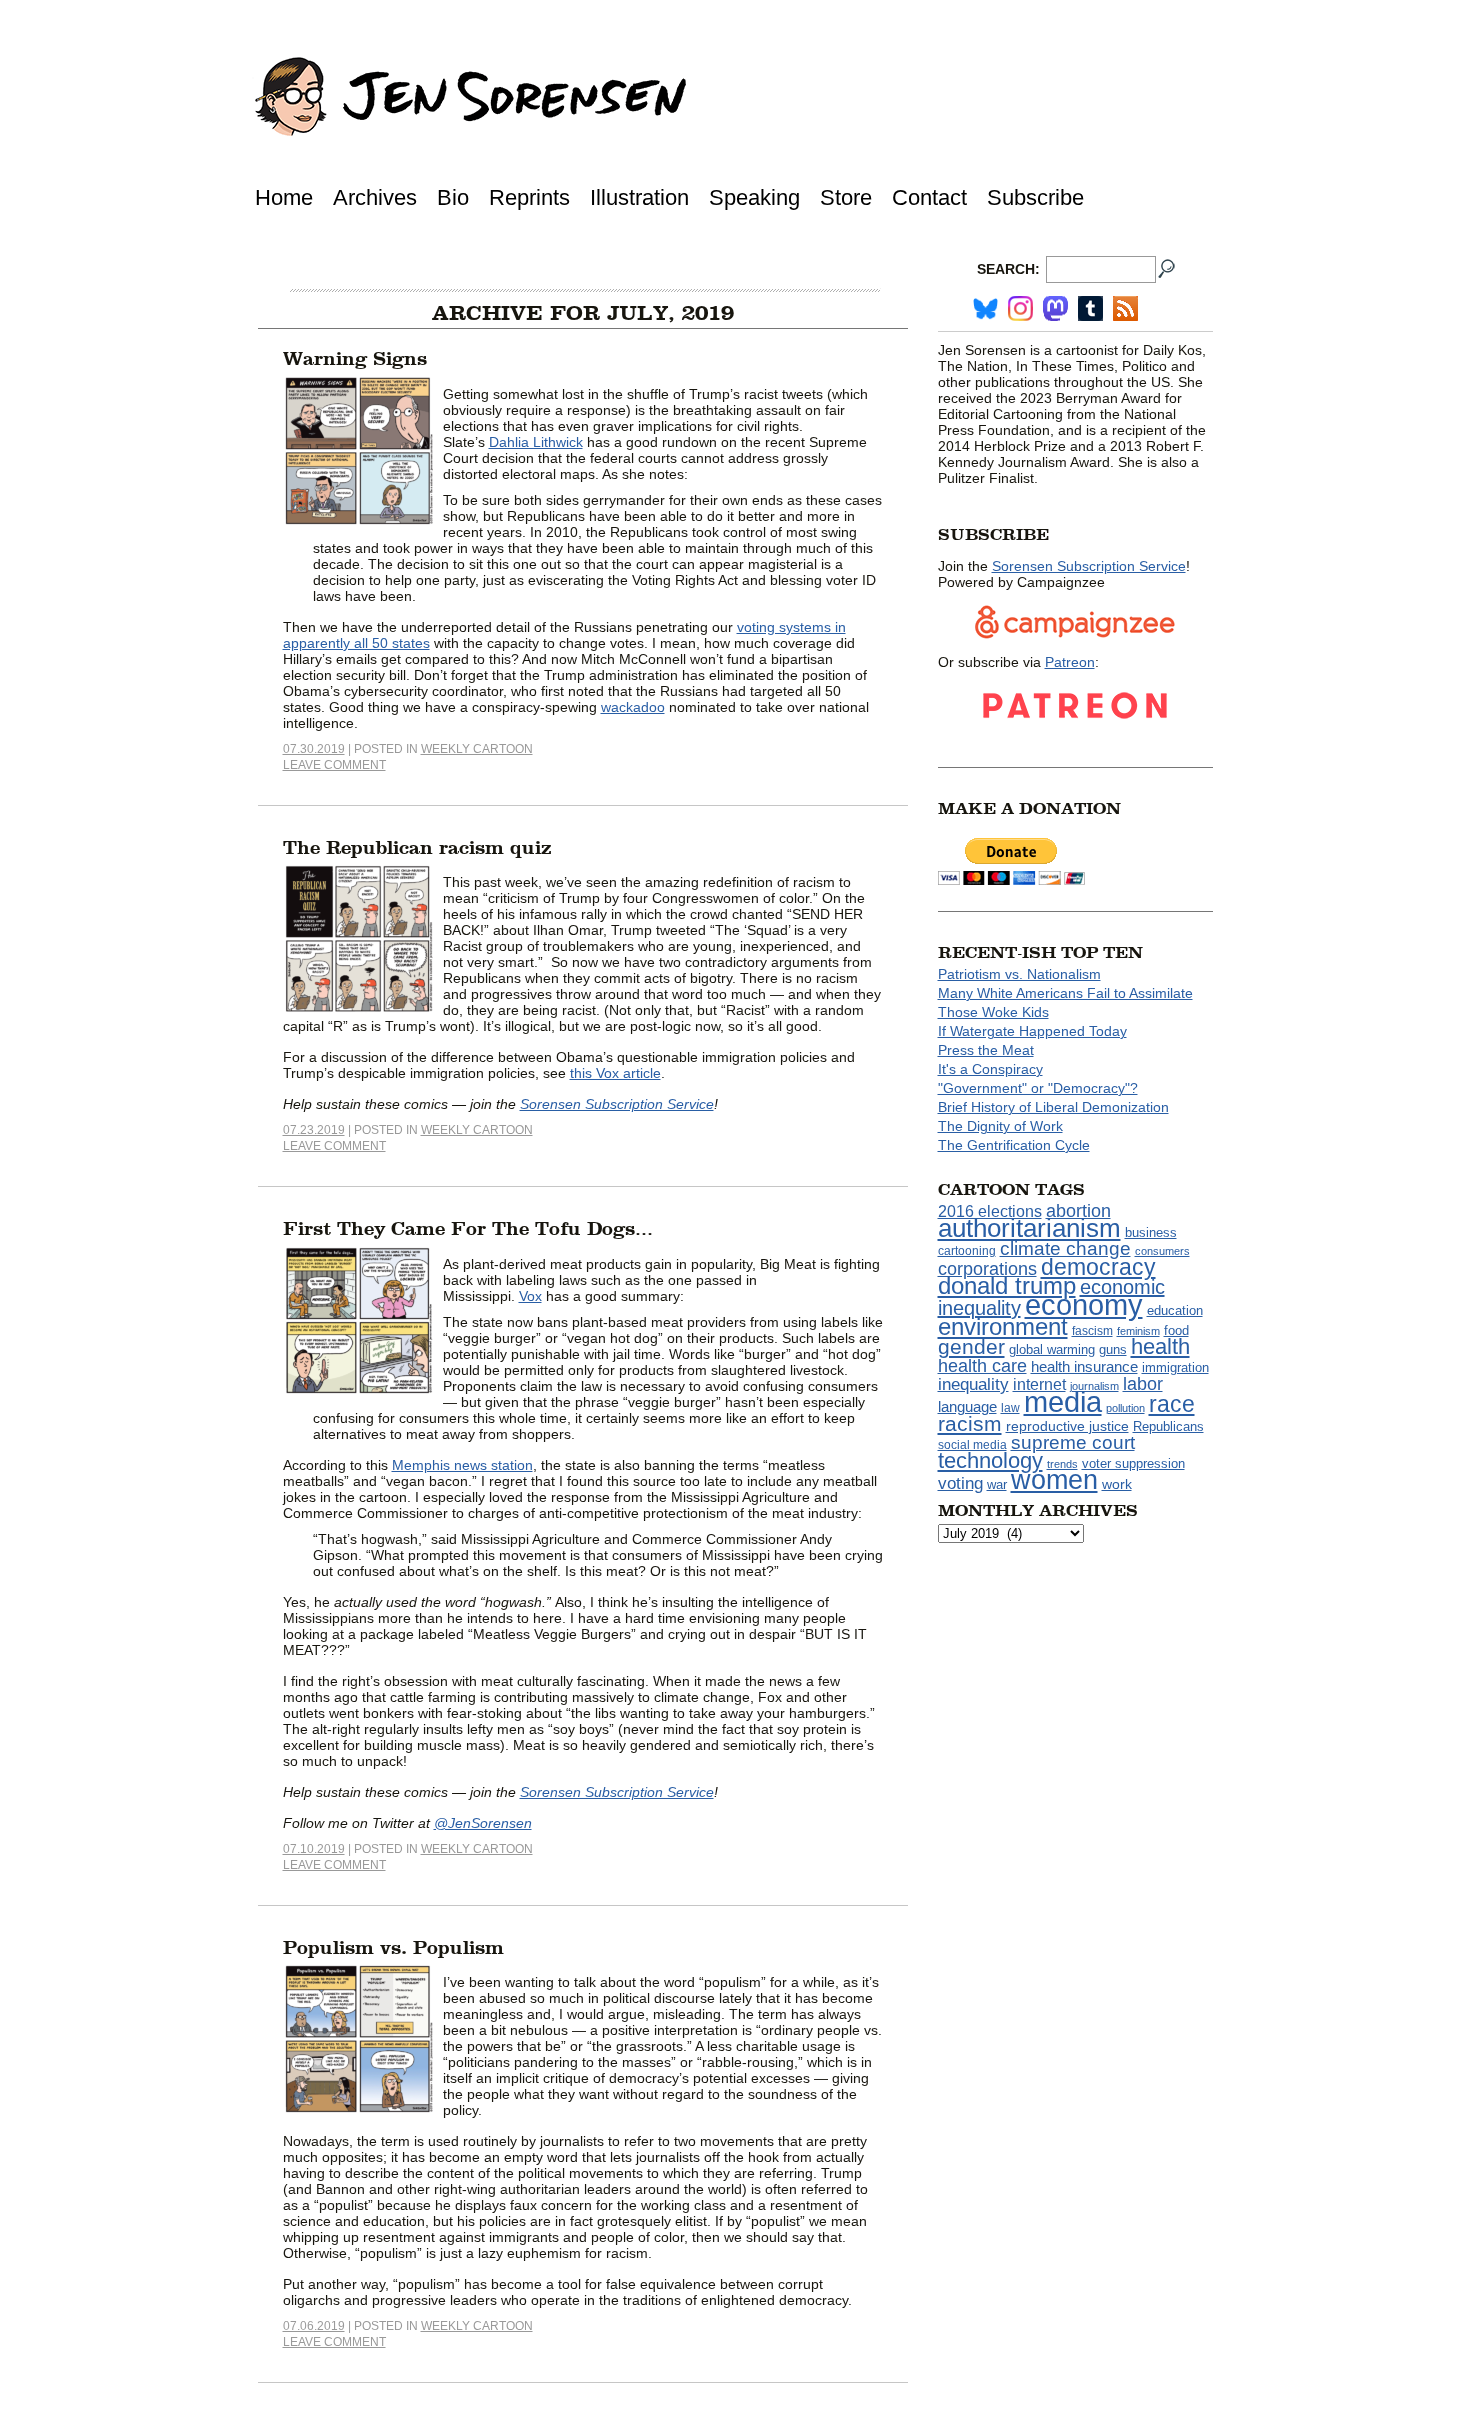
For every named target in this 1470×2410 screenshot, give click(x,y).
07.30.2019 (314, 749)
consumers (1162, 1251)
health (1160, 1346)
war (997, 1485)
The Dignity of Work (1000, 1126)
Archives (375, 197)
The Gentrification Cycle (1014, 1145)
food (1176, 1331)
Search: (1008, 269)
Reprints (529, 197)
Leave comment (334, 765)
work (1117, 1484)
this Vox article (615, 1073)
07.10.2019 (314, 1849)
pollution (1125, 1408)
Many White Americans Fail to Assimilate (1065, 993)
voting (960, 1483)
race (1172, 1404)
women (1054, 1480)
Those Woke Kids (993, 1012)
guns (1113, 1350)
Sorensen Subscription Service (617, 1104)
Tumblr (1090, 308)
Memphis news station (462, 1465)
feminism (1138, 1331)
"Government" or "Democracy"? (1038, 1088)
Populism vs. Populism (393, 1948)
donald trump (1007, 1285)
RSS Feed (1125, 308)
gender (971, 1346)
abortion (1078, 1210)
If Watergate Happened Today (1032, 1031)
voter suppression (1133, 1464)
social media (972, 1445)
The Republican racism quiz (417, 848)
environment (1003, 1326)
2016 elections (990, 1211)
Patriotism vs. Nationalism (1019, 974)
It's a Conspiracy (990, 1069)
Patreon (1070, 662)
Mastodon (1055, 308)
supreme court (1073, 1442)
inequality (973, 1384)
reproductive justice (1067, 1426)
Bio (453, 197)
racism (970, 1424)
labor (1143, 1384)
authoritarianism (1029, 1228)
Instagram (1020, 308)
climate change (1065, 1248)
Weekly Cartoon (477, 749)
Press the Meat (986, 1050)
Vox (530, 1296)
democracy (1098, 1267)
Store (846, 197)
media (1063, 1402)
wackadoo (633, 707)
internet (1039, 1384)
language (967, 1406)
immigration (1175, 1367)
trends (1062, 1464)
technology (990, 1460)
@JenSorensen (483, 1823)
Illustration (639, 197)
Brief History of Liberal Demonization (1053, 1107)
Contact (929, 197)
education (1175, 1310)
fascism (1092, 1331)
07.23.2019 (314, 1130)
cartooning (967, 1250)
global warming (1052, 1350)
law (1010, 1408)
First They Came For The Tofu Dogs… (468, 1229)
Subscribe (1035, 197)
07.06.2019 (314, 2326)
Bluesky (985, 308)
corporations (987, 1269)
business (1151, 1232)
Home (284, 197)
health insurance (1084, 1367)
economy (1084, 1304)
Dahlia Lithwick (536, 442)
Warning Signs (355, 359)
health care (982, 1366)
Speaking (754, 197)
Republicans (1168, 1426)
